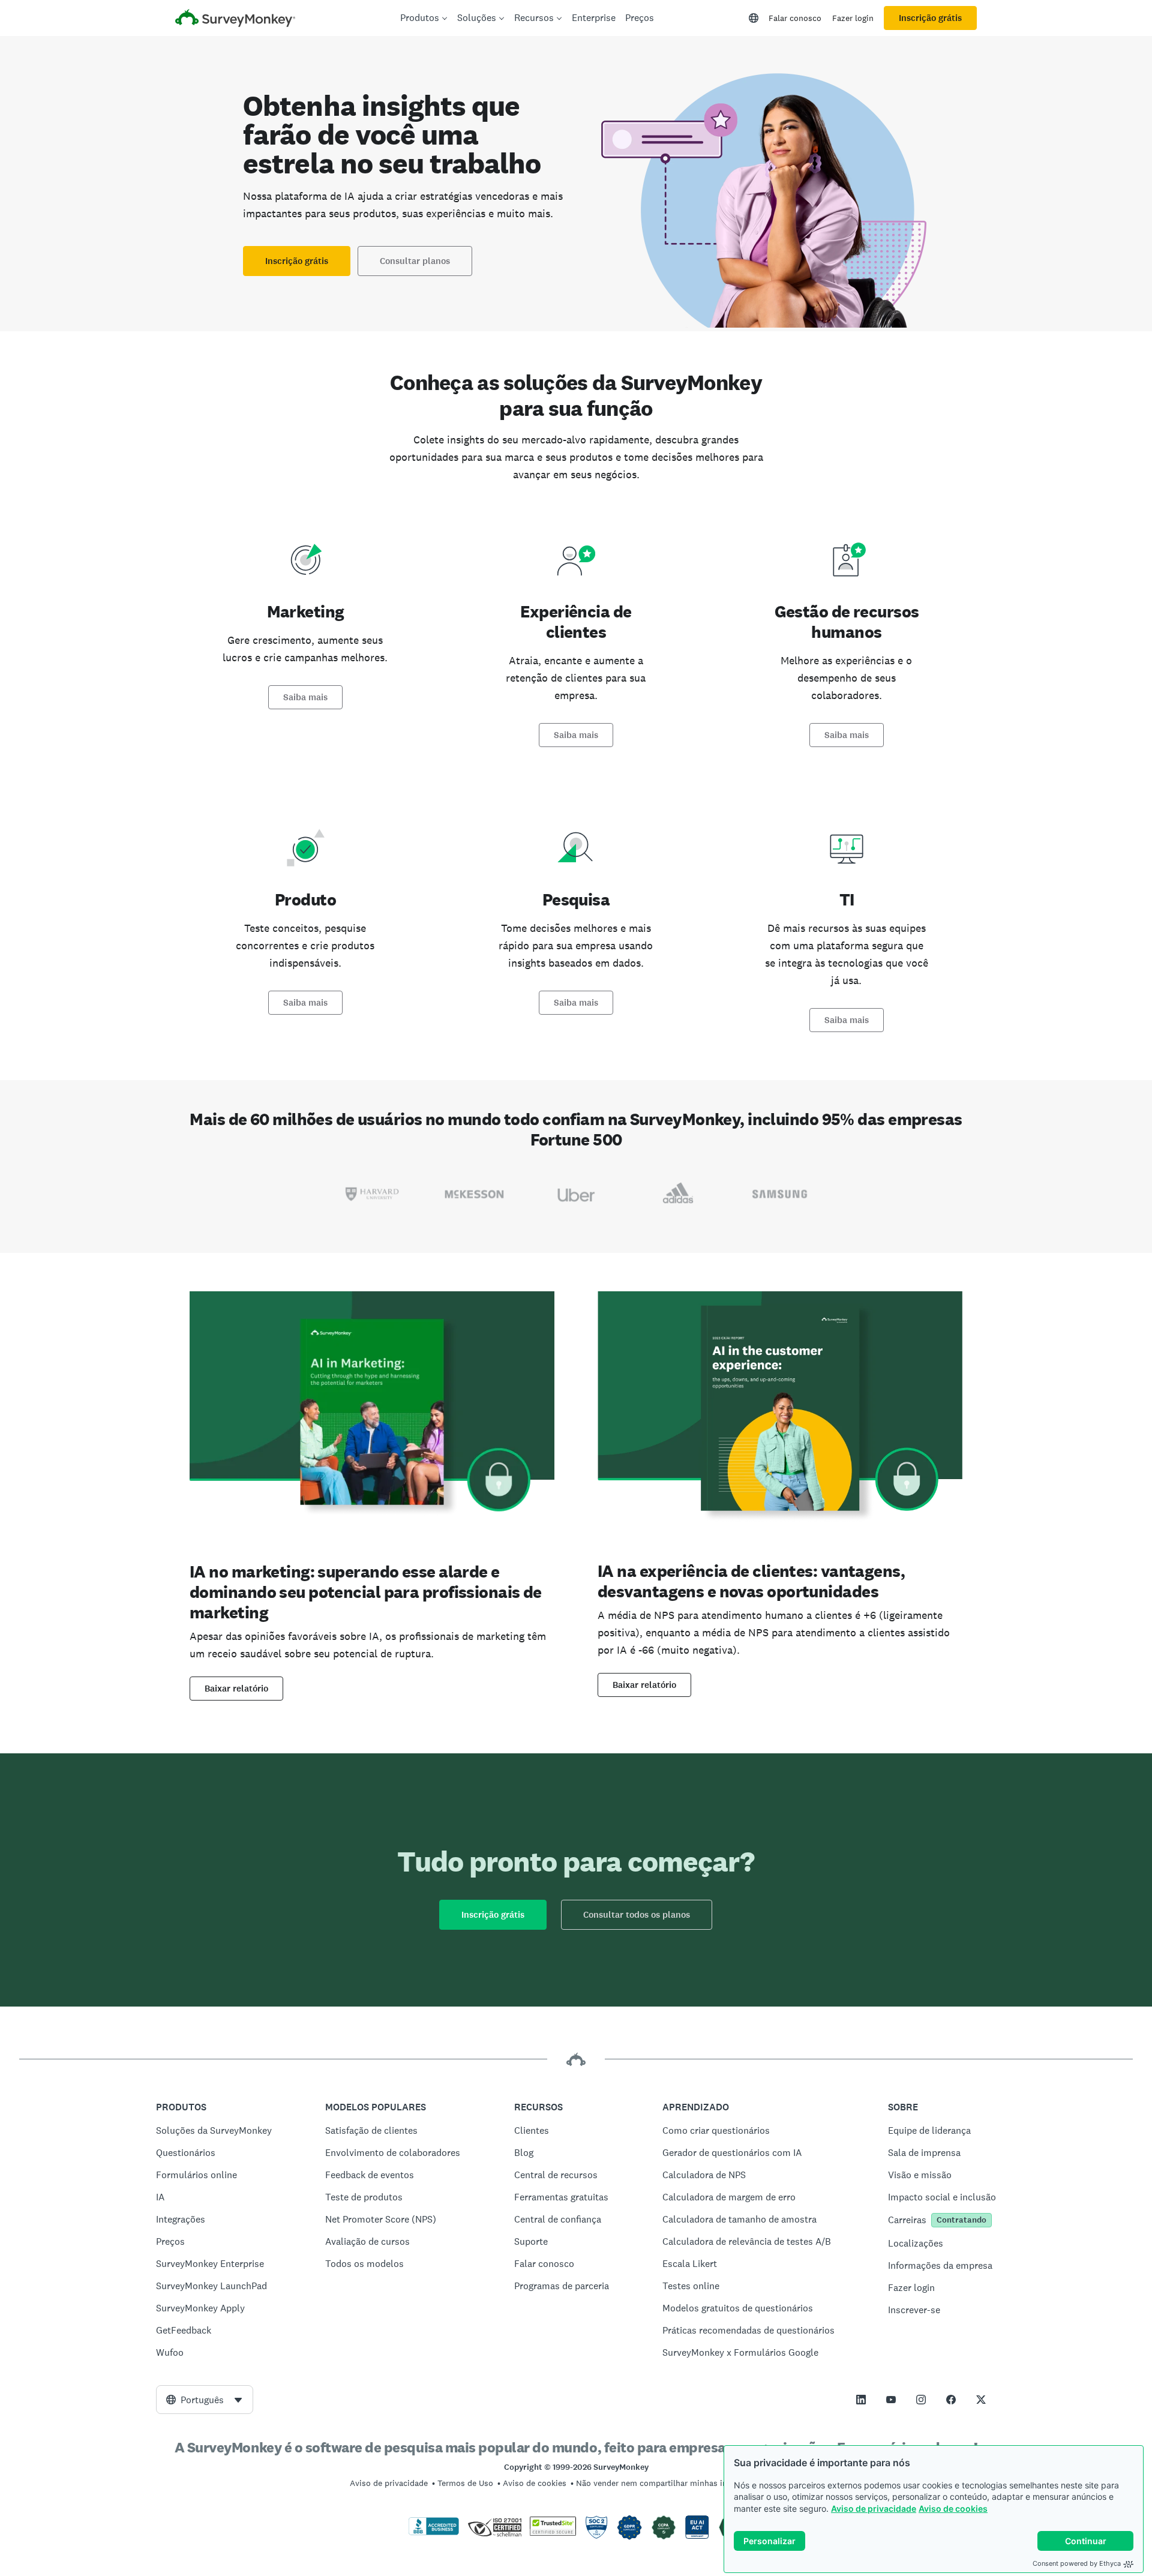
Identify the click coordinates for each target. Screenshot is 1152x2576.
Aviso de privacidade (874, 2508)
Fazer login (853, 18)
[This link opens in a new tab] (861, 2400)
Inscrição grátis (930, 18)
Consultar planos (415, 261)
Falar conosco (795, 18)
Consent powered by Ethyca (1077, 2563)
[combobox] (205, 2400)
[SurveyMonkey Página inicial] (235, 20)
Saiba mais (305, 697)
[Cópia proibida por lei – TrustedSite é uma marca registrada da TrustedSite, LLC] (553, 2533)
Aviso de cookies (953, 2508)
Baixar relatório (236, 1689)
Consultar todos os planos (637, 1915)
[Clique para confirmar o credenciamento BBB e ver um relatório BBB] (434, 2533)
